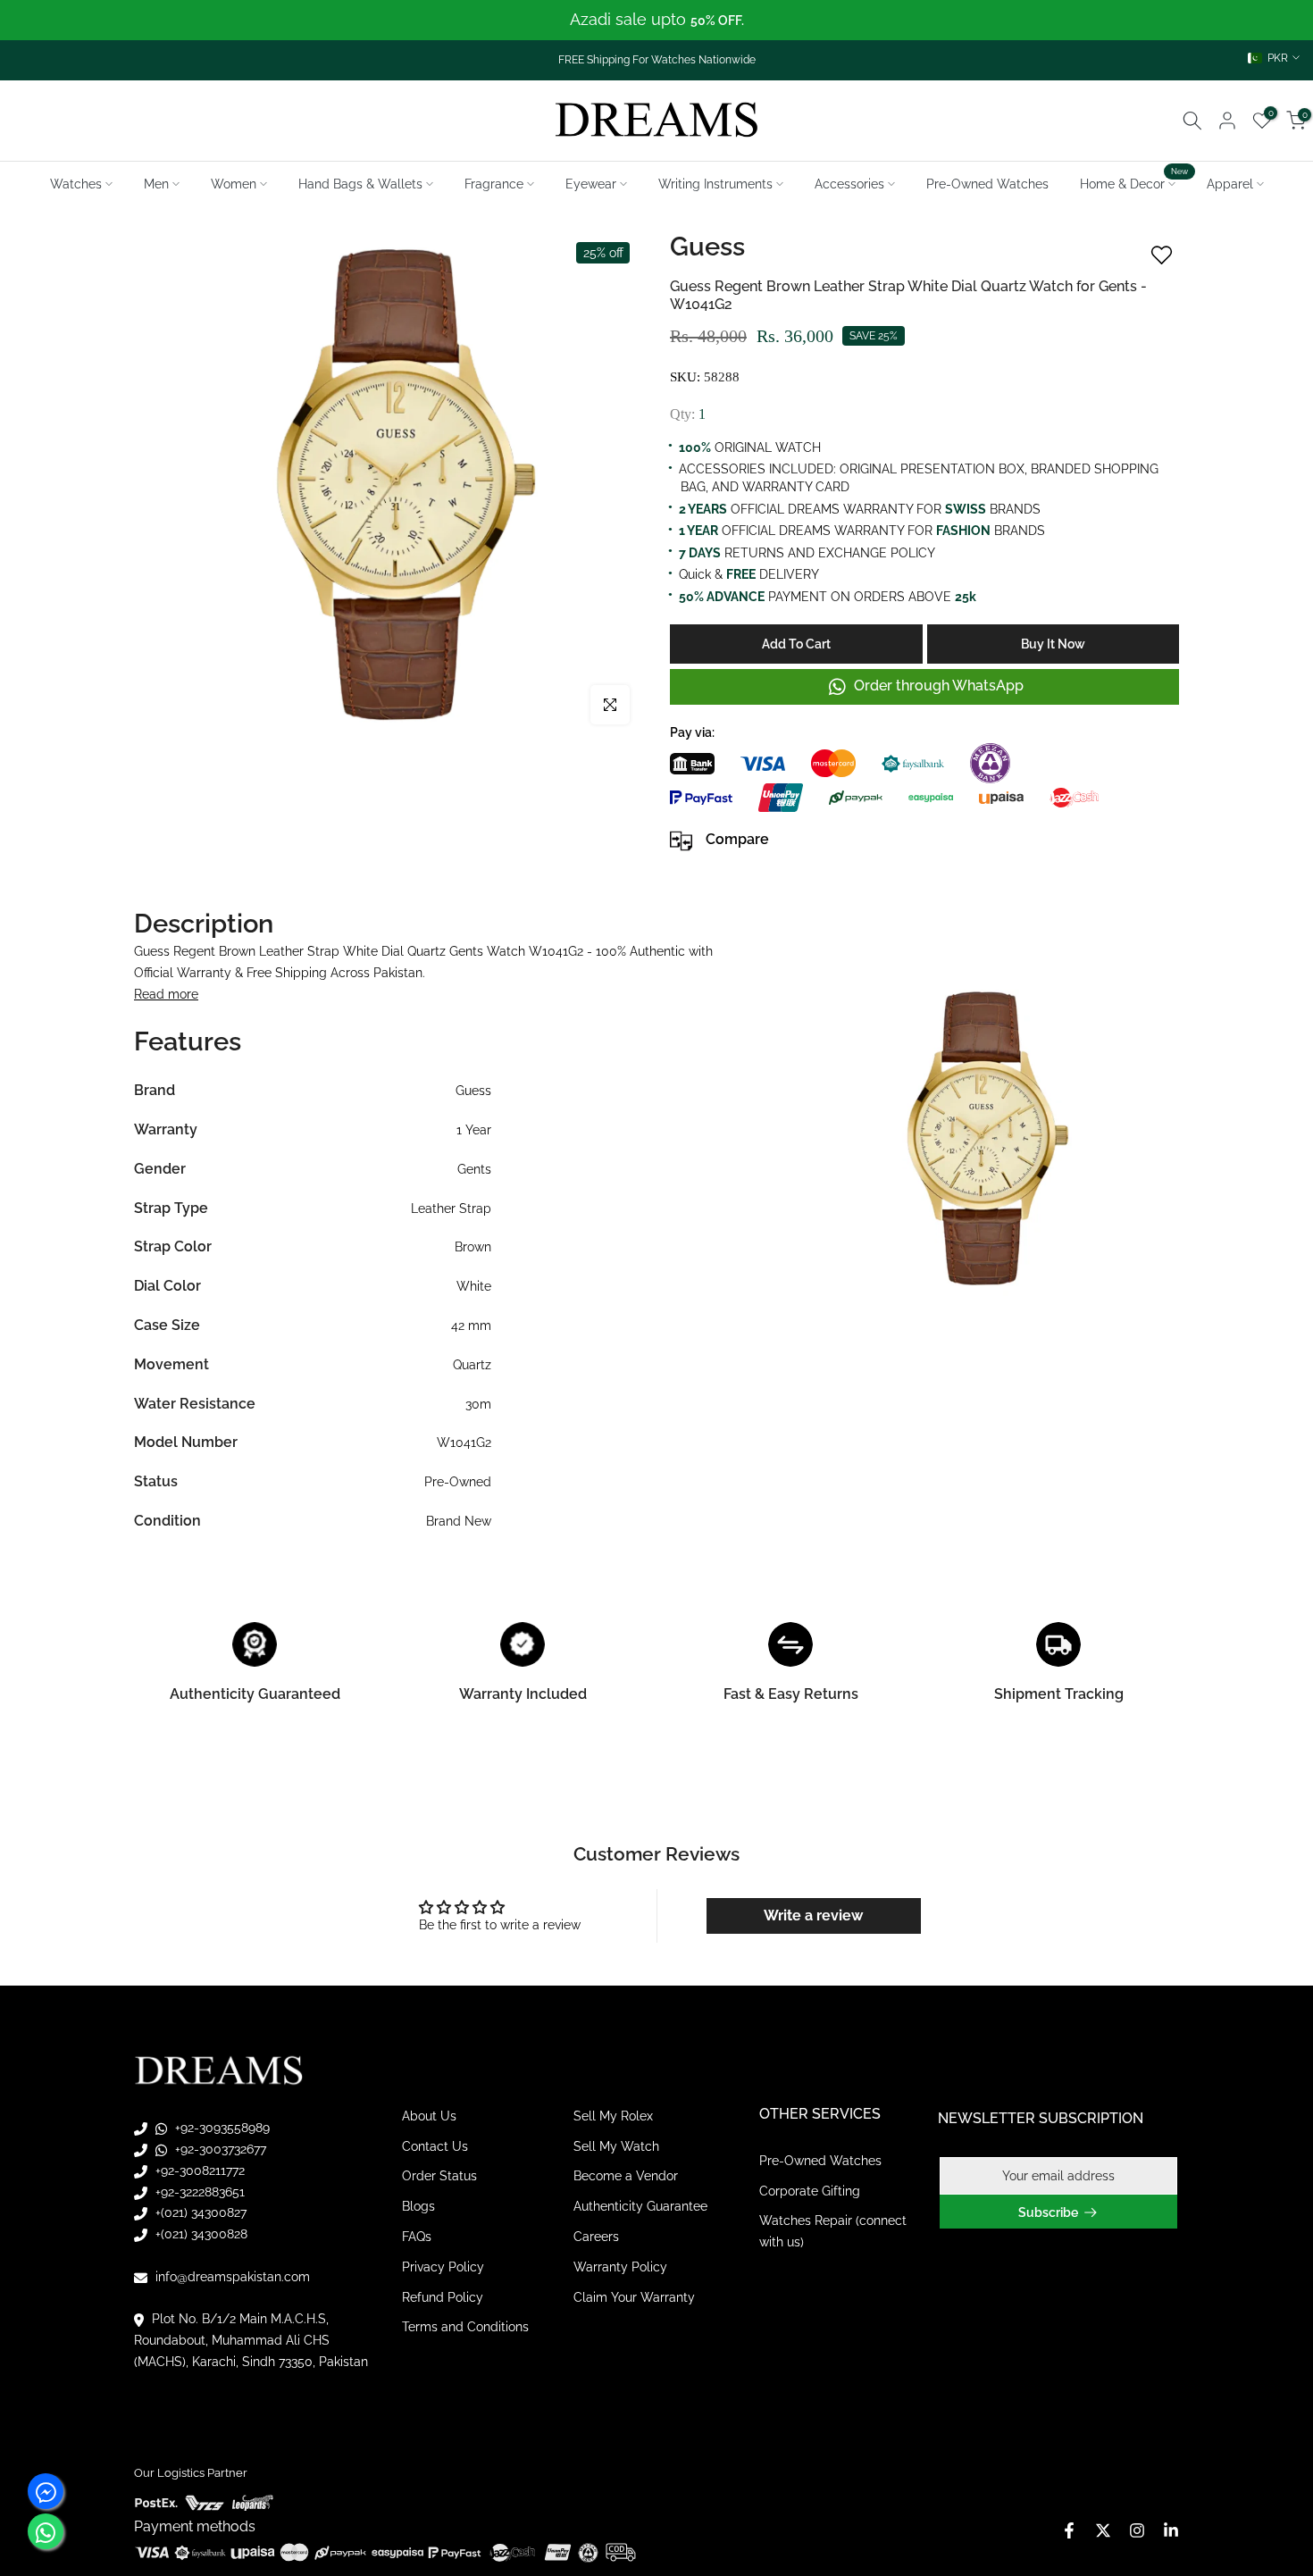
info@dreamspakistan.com (231, 2277)
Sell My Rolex (613, 2116)
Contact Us (435, 2146)
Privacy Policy (443, 2267)
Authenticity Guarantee (640, 2206)
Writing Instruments (715, 184)
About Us (429, 2116)
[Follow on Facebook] (1069, 2530)
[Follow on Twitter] (1103, 2530)
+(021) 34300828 (200, 2234)
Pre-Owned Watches (987, 184)
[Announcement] (656, 20)
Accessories (849, 184)
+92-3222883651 (198, 2192)
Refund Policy (443, 2297)
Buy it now (1053, 644)
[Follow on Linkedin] (1171, 2530)
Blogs (418, 2206)
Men (156, 184)
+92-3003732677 (219, 2149)
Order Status (439, 2176)
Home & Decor (1134, 182)
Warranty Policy (620, 2267)
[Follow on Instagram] (1137, 2530)
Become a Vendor (626, 2176)
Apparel (1230, 184)
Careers (596, 2237)
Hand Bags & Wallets (360, 184)
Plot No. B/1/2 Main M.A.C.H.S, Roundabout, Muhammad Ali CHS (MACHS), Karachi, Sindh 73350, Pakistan (251, 2340)
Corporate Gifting (810, 2191)
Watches (76, 184)
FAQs (417, 2237)
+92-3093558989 (221, 2128)
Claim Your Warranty (634, 2297)
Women (234, 184)
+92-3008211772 (198, 2170)
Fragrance (494, 184)
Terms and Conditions (465, 2327)
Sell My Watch (616, 2146)
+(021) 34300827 (199, 2212)
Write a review (813, 1915)
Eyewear (591, 184)
